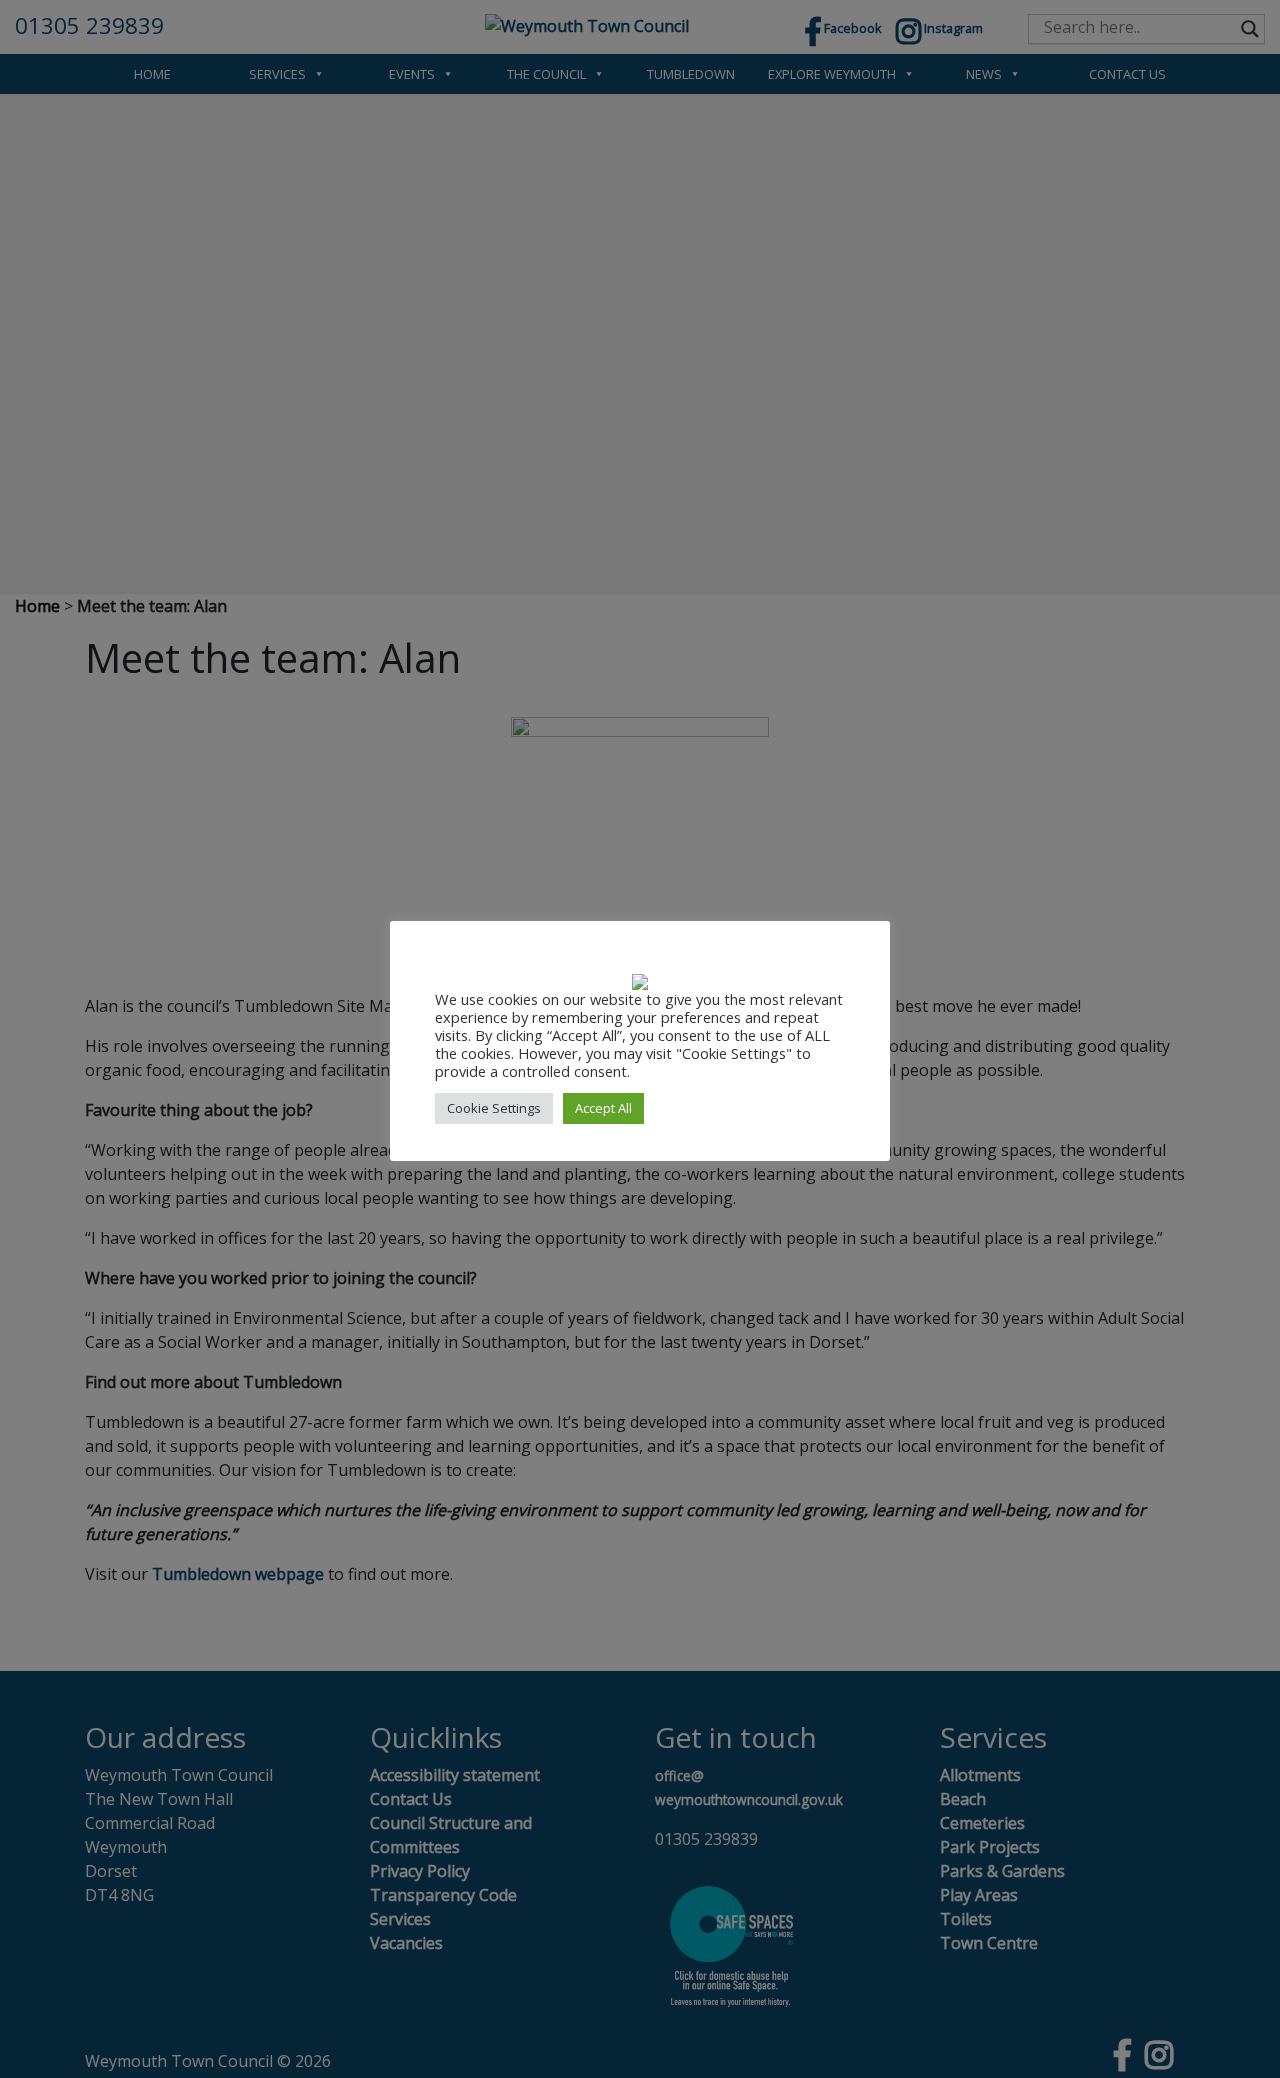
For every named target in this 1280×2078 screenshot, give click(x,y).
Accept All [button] (603, 1108)
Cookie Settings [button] (494, 1108)
